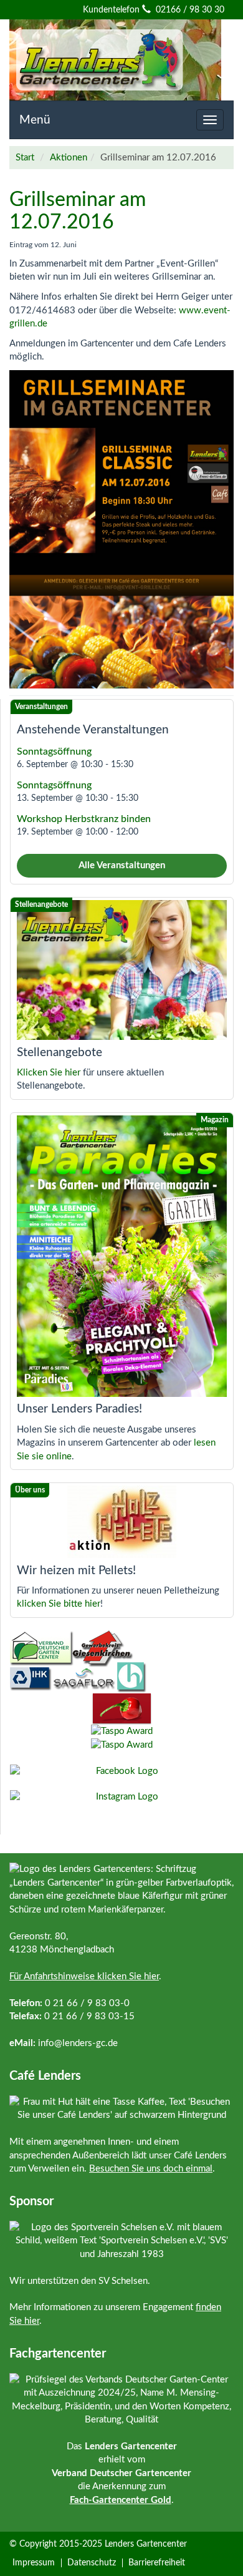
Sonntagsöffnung (54, 752)
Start (25, 158)
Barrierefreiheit (157, 2563)
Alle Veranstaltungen (122, 865)
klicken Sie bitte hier (59, 1604)
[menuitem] (36, 2563)
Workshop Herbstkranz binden (84, 819)
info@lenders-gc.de (78, 2043)
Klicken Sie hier (49, 1073)
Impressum (34, 2563)
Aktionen (69, 158)
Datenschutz (92, 2563)
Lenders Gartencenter (146, 2544)
